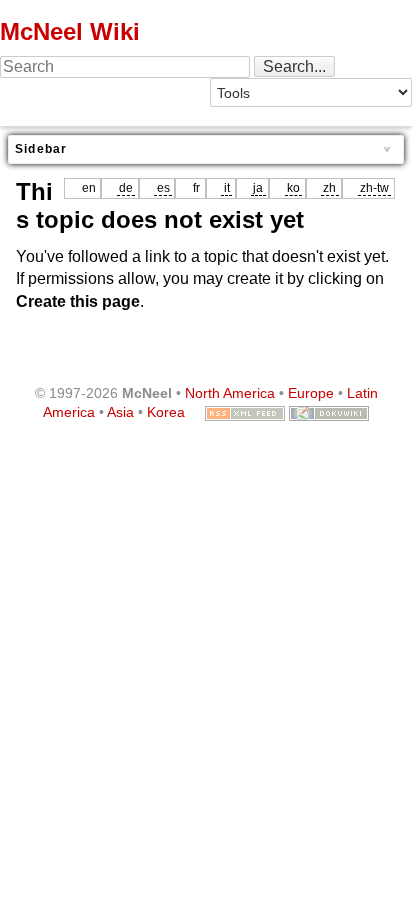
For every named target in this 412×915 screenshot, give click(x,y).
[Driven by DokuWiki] (329, 412)
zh (329, 188)
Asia (120, 412)
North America (230, 393)
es (163, 188)
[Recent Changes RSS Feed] (245, 412)
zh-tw (374, 188)
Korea (166, 412)
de (126, 188)
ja (258, 188)
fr (196, 188)
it (227, 188)
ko (293, 188)
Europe (311, 393)
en (89, 188)
